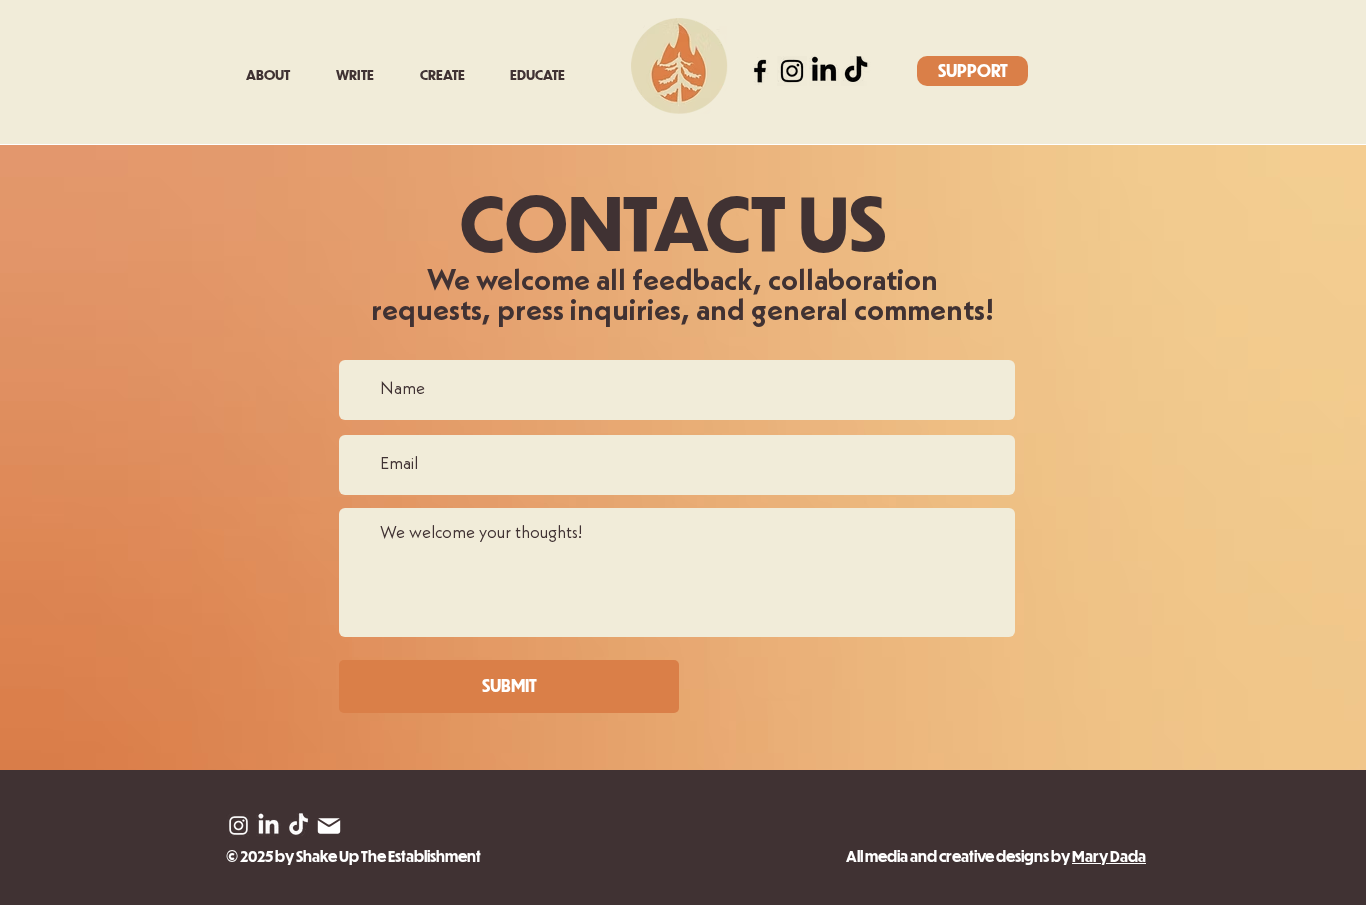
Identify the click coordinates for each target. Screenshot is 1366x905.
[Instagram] (792, 71)
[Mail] (328, 825)
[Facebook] (760, 71)
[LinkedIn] (824, 71)
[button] (363, 74)
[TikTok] (856, 71)
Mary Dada (1109, 856)
